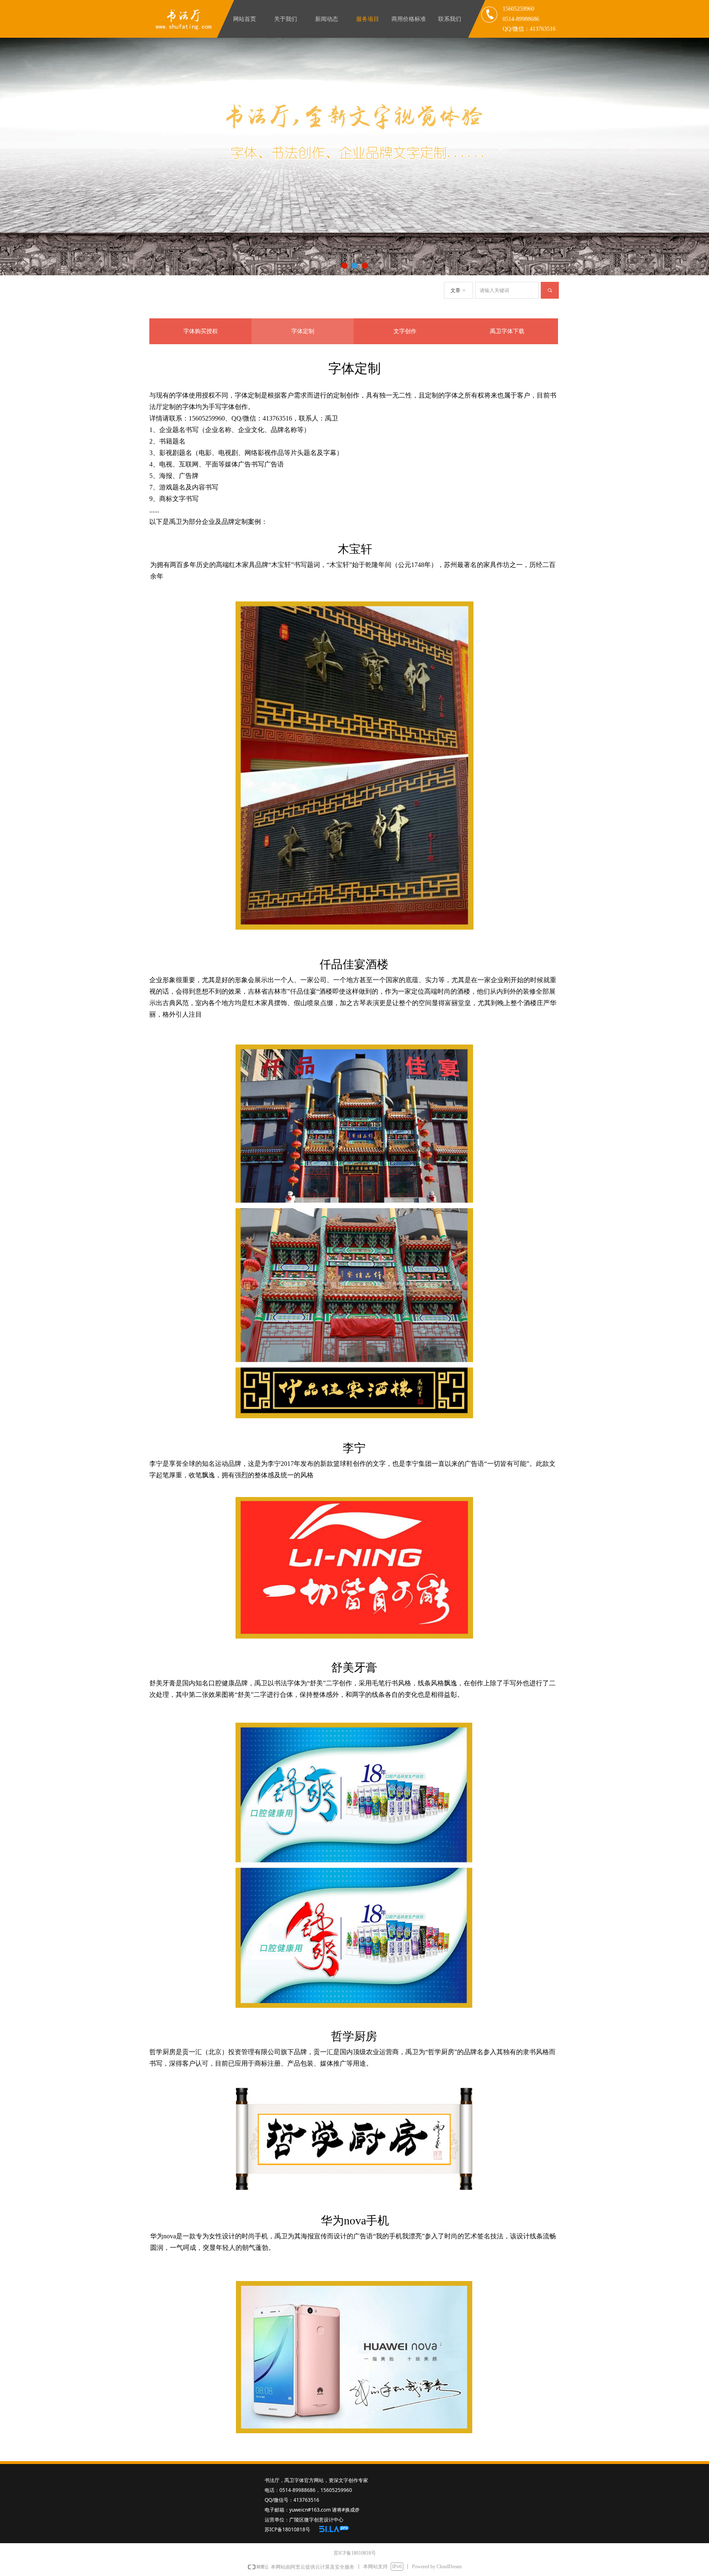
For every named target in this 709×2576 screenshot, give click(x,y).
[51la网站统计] (334, 2529)
